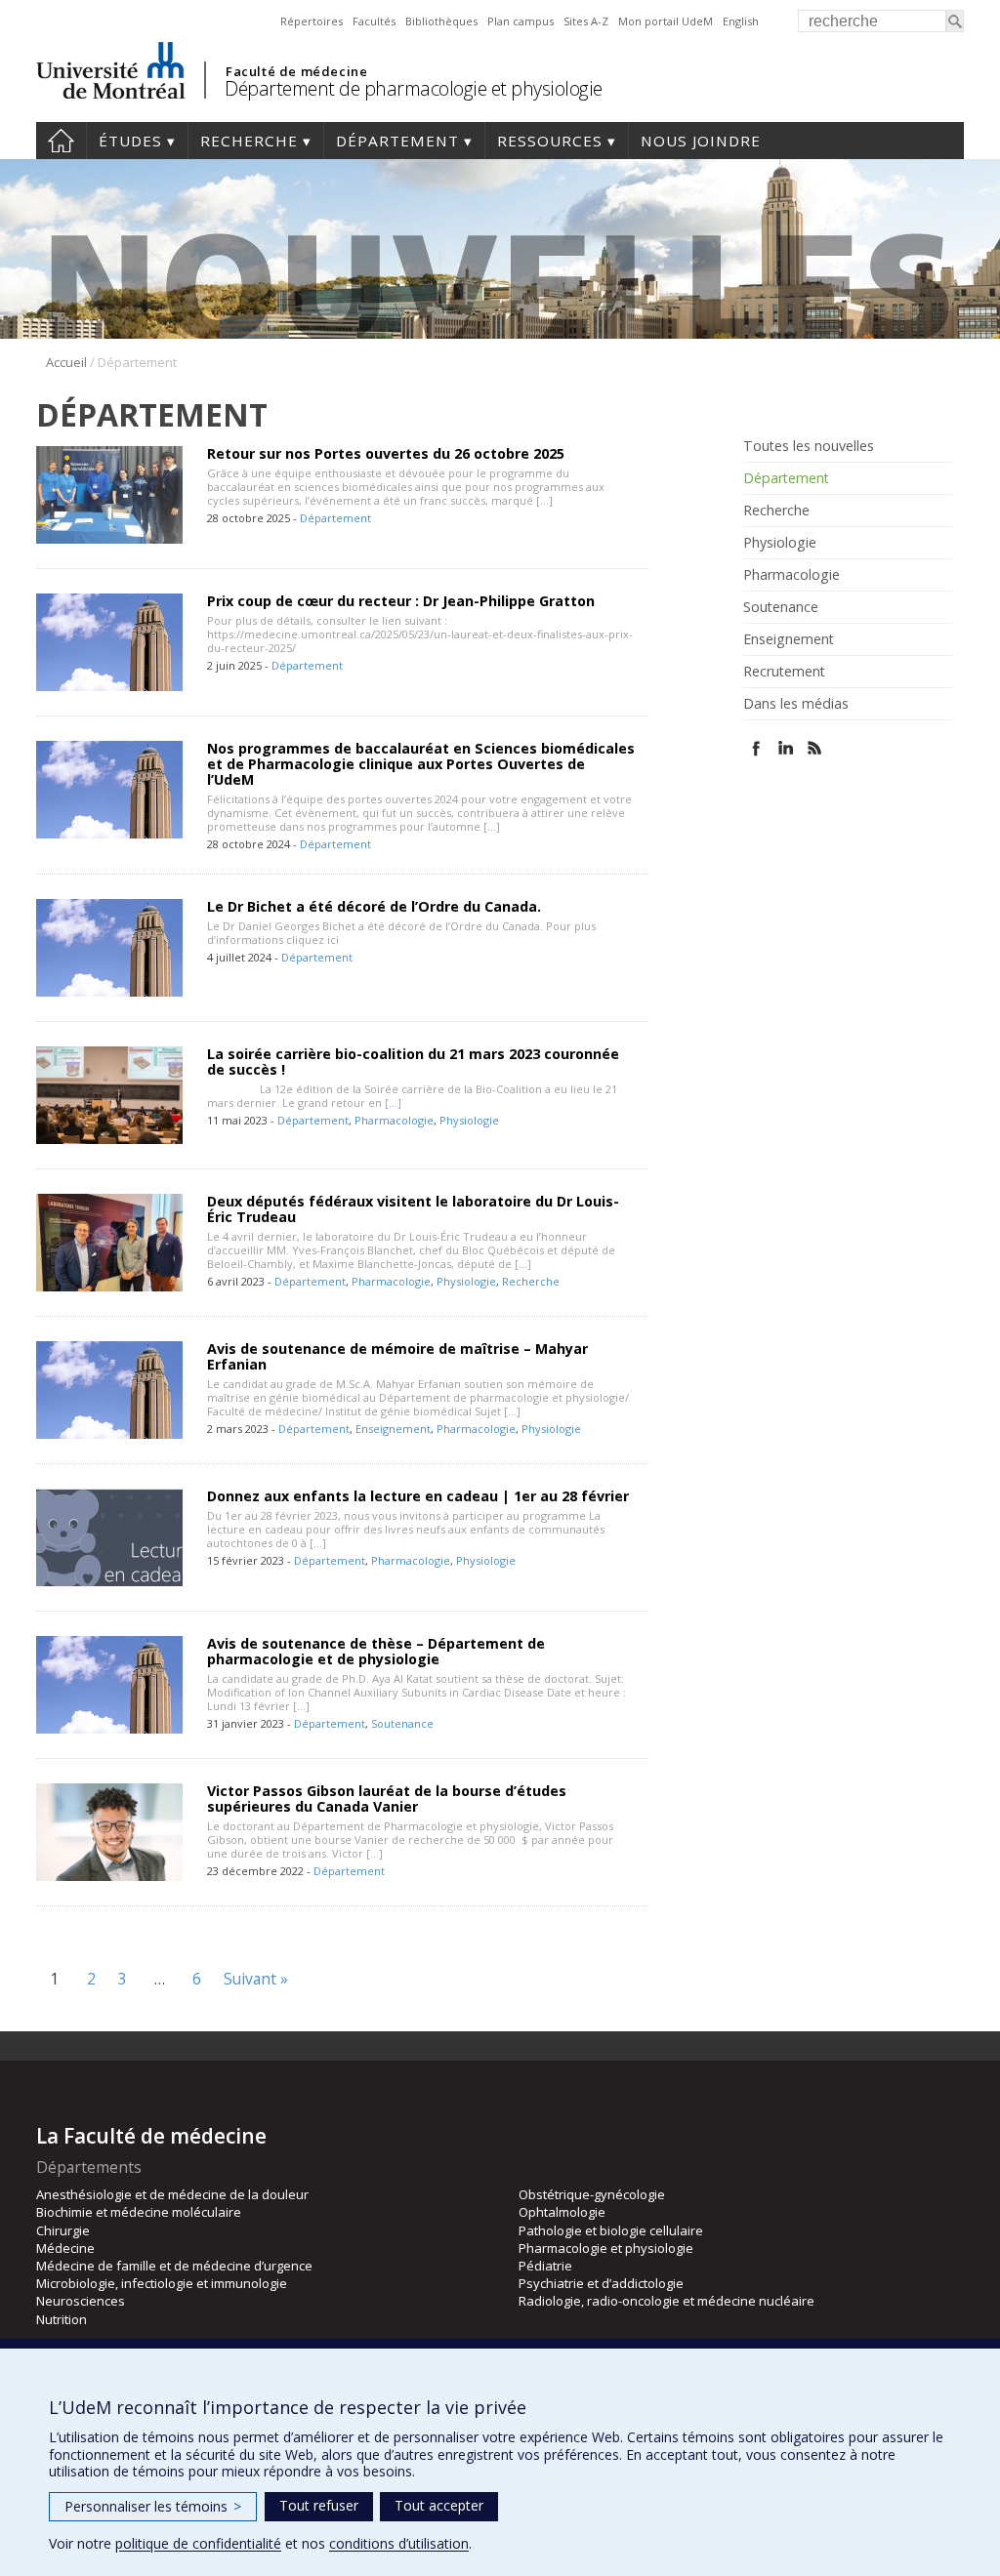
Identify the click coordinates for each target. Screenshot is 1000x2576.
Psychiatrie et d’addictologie (601, 2283)
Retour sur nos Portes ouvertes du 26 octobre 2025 (386, 453)
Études (130, 141)
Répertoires (312, 21)
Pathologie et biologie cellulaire (611, 2230)
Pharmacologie (394, 1120)
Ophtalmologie (562, 2212)
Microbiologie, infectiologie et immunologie (162, 2283)
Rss (815, 748)
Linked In (786, 748)
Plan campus (521, 21)
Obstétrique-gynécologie (592, 2194)
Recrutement (784, 672)
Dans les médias (796, 704)
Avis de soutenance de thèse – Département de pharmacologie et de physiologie (376, 1651)
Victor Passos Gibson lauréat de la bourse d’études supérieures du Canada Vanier (387, 1799)
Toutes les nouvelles (809, 446)
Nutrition (62, 2319)
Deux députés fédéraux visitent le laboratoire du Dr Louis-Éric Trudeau (413, 1209)
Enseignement (393, 1429)
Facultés (374, 21)
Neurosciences (81, 2301)
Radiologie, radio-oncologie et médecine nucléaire (667, 2301)
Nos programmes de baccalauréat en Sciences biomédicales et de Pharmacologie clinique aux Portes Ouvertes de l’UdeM (421, 764)
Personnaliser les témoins (153, 2506)
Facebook (756, 748)
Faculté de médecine (296, 71)
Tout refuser (319, 2505)
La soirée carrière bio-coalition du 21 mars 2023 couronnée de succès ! (413, 1062)
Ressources (550, 141)
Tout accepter (439, 2505)
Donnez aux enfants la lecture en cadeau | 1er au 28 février (418, 1496)
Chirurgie (63, 2230)
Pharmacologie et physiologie (606, 2248)
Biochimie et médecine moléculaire (139, 2212)
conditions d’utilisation (399, 2543)
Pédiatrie (545, 2266)
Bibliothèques (441, 21)
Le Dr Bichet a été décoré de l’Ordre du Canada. (374, 906)
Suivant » (256, 1979)
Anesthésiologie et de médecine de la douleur (172, 2194)
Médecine (65, 2248)
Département (397, 141)
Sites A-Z (586, 21)
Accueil (61, 141)
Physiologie (469, 1120)
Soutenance (402, 1723)
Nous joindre (701, 141)
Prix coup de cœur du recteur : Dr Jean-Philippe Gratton (401, 601)
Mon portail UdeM (666, 21)
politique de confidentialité (198, 2543)
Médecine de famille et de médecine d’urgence (174, 2266)
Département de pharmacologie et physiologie (414, 88)
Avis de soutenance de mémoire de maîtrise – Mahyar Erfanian (397, 1356)
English (741, 21)
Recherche (249, 141)
